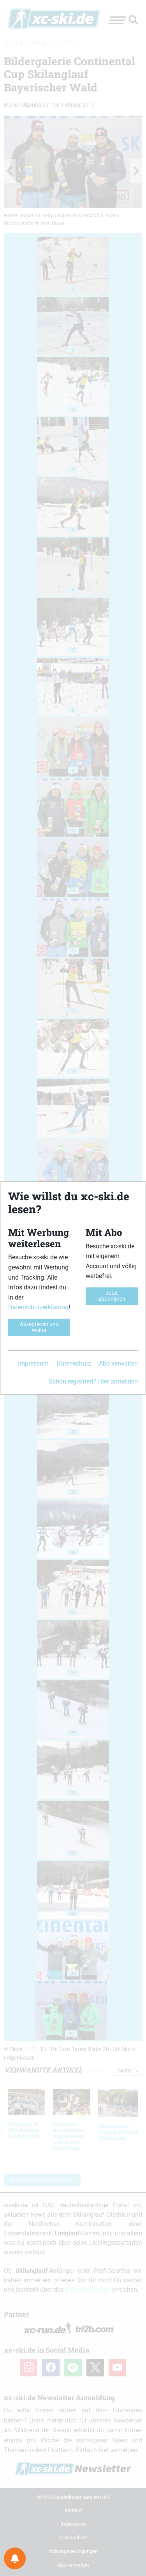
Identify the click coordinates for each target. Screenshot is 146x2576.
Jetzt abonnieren (112, 1296)
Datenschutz (74, 1363)
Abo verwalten (118, 1363)
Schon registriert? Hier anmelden (93, 1381)
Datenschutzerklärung (38, 1307)
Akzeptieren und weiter (39, 1327)
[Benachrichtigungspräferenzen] (15, 2558)
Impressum (33, 1363)
